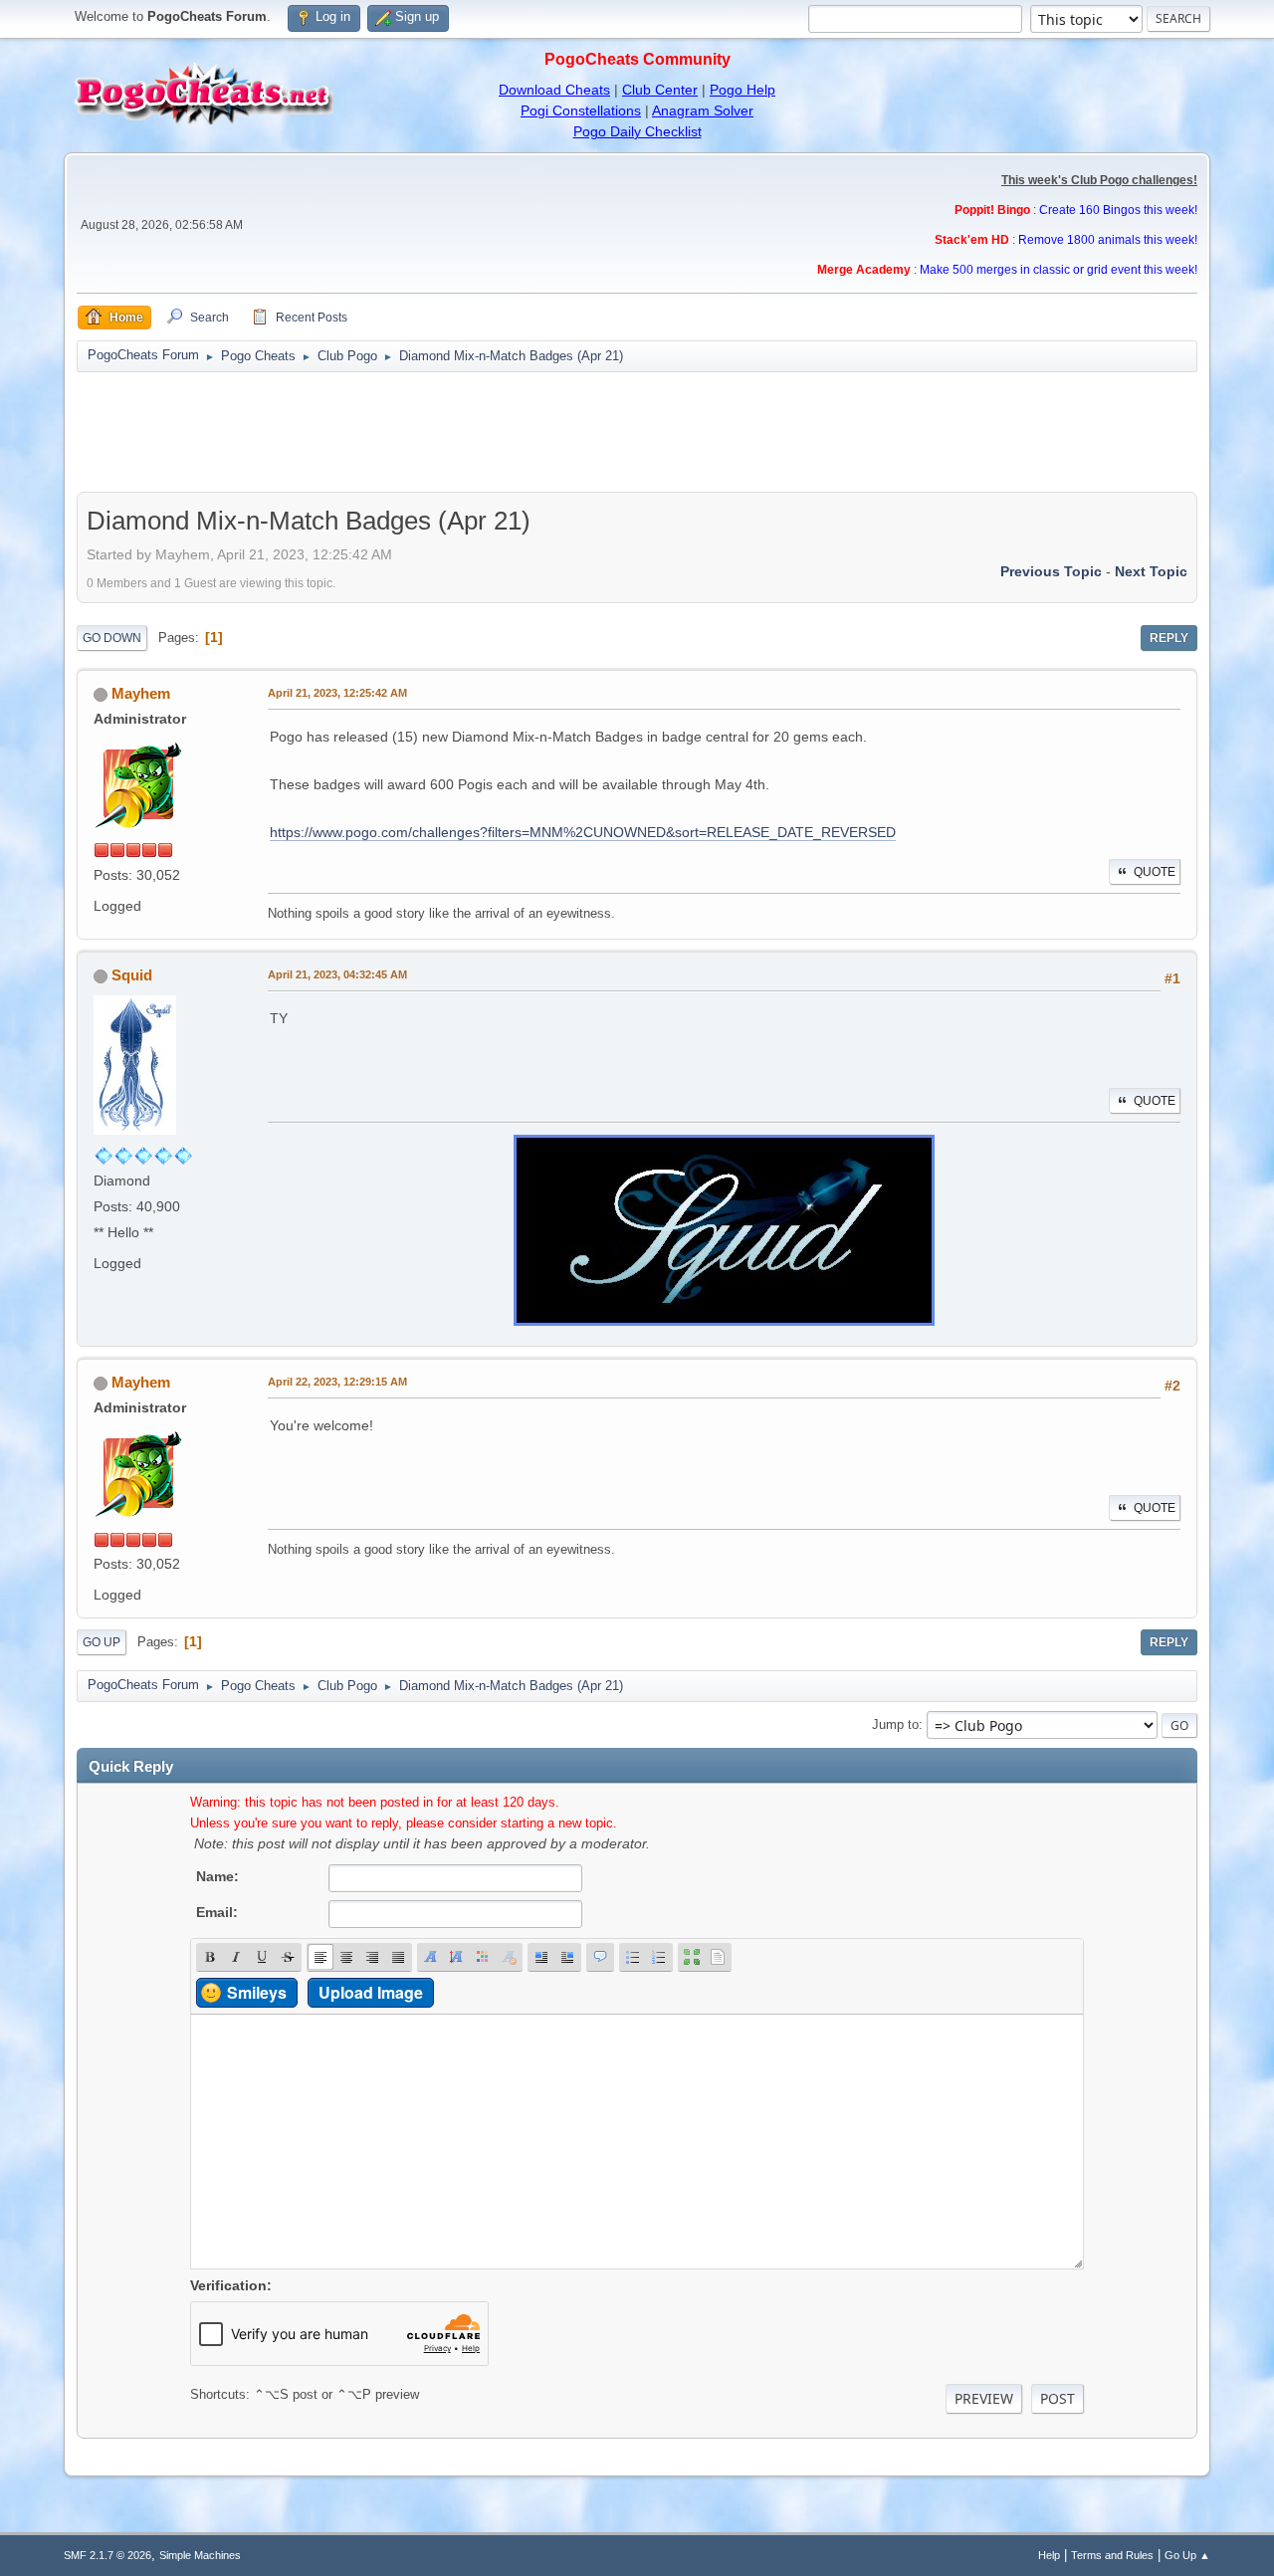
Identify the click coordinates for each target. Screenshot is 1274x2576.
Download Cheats (554, 90)
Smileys (257, 1992)
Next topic (1151, 571)
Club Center (660, 90)
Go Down (112, 638)
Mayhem (141, 693)
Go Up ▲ (1187, 2555)
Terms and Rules (1112, 2555)
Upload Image (371, 1992)
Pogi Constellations (581, 110)
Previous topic (1051, 571)
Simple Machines (200, 2555)
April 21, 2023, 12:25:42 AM (337, 693)
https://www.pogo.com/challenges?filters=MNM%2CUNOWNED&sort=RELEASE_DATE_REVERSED (583, 832)
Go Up (102, 1642)
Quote (1155, 872)
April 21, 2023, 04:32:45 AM (337, 974)
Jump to (895, 1724)
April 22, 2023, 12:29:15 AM (337, 1382)
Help (1049, 2555)
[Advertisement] (637, 432)
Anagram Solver (703, 110)
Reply (1169, 638)
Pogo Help (743, 90)
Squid (132, 975)
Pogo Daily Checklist (637, 131)
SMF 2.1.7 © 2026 (107, 2555)
